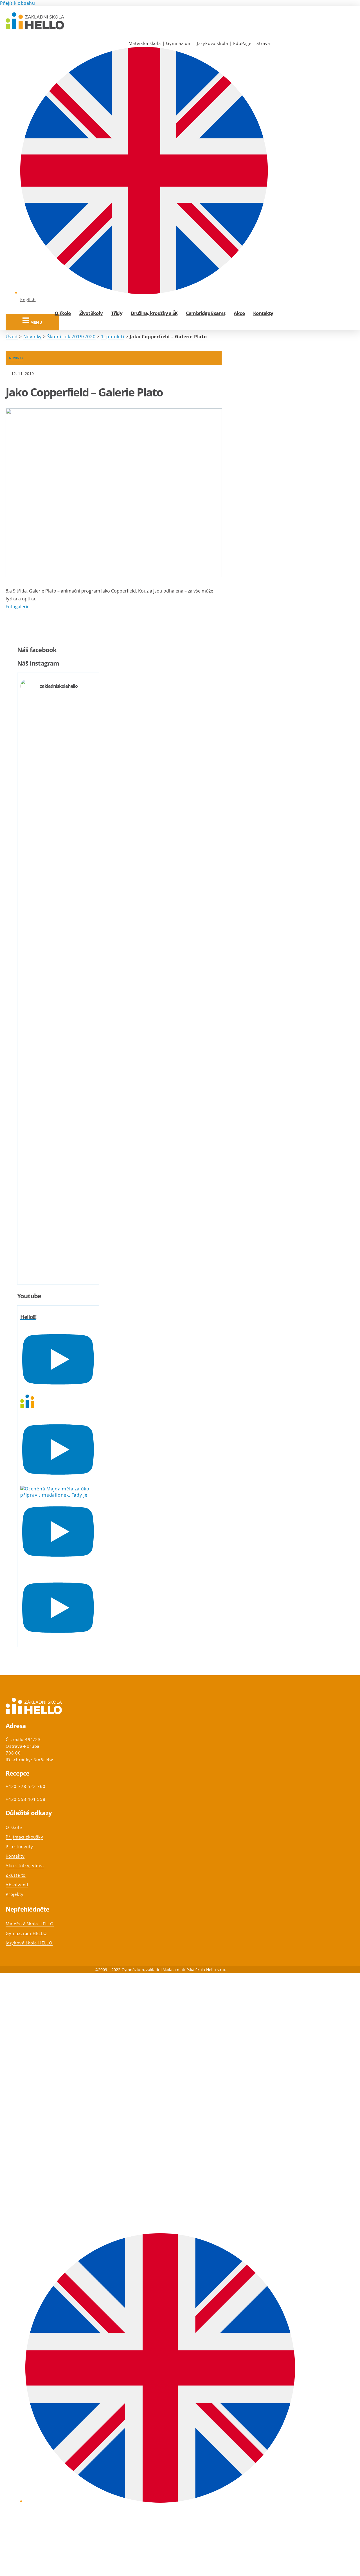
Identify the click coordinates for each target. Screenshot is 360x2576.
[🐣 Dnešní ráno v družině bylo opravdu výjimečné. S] (58, 789)
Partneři (23, 2195)
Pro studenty (19, 1846)
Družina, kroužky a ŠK (154, 313)
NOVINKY (16, 358)
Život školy (91, 313)
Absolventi (17, 1885)
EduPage (242, 43)
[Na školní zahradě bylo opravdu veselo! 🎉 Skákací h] (84, 1166)
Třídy (117, 313)
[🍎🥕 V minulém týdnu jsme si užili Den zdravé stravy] (58, 967)
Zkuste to (16, 1875)
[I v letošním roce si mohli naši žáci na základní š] (32, 774)
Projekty (14, 1894)
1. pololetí (113, 337)
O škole (63, 313)
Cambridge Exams (206, 313)
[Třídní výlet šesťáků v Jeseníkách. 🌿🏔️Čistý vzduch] (84, 743)
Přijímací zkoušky (24, 1837)
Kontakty (263, 313)
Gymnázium (179, 43)
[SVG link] (35, 22)
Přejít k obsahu (18, 3)
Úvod (12, 337)
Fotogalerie (18, 607)
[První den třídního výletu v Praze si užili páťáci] (58, 1129)
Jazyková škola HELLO (29, 1943)
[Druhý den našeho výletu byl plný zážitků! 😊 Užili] (84, 957)
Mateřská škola (145, 43)
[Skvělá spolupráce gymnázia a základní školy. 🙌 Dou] (32, 1107)
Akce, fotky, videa (25, 1865)
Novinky (33, 337)
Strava (263, 43)
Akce (239, 313)
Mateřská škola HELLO (30, 1924)
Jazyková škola (212, 43)
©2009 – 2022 (108, 1970)
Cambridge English (34, 2163)
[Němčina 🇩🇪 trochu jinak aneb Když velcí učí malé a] (32, 941)
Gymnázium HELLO (26, 1933)
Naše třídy (25, 2131)
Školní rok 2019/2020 (71, 337)
